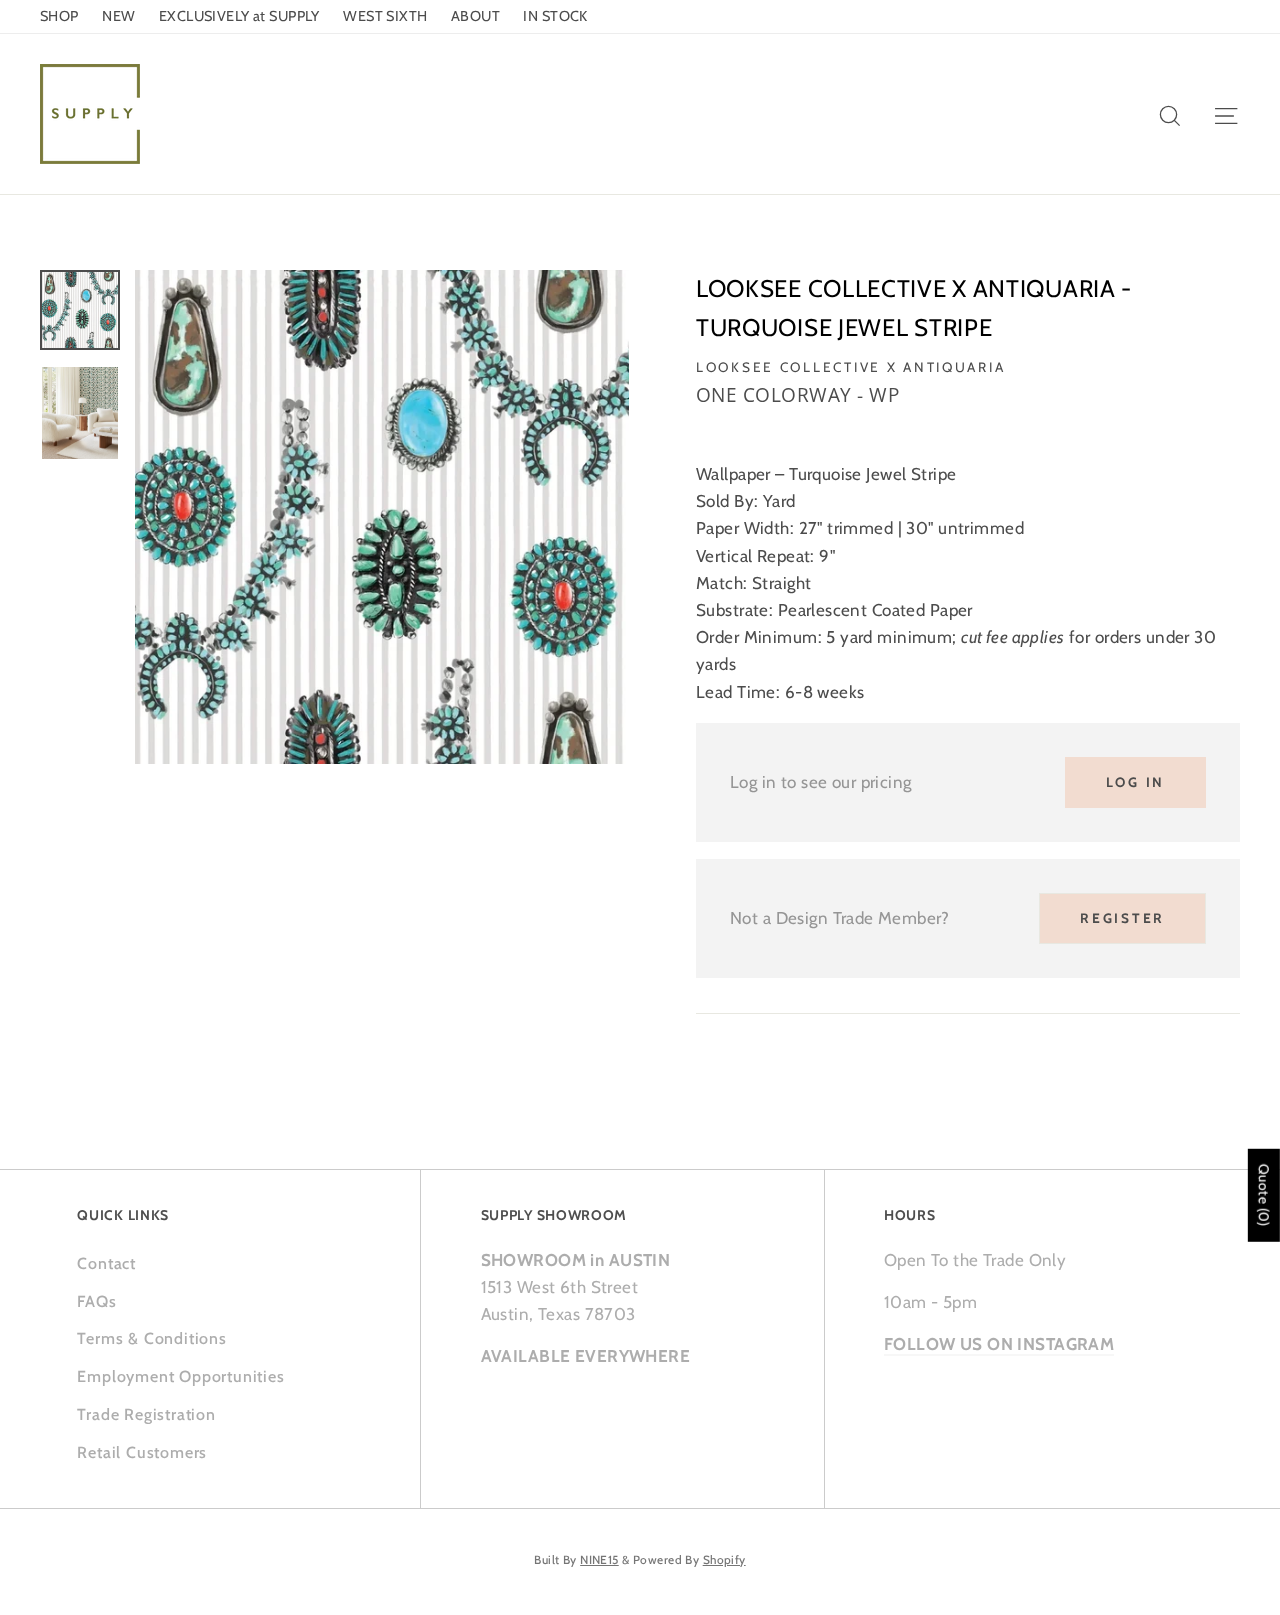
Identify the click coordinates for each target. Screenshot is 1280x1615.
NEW (118, 16)
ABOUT (475, 16)
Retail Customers (142, 1452)
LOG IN (1135, 782)
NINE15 (599, 1560)
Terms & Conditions (151, 1338)
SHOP (59, 16)
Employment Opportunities (180, 1376)
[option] (382, 517)
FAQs (96, 1301)
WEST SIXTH (385, 16)
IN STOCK (555, 16)
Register (1122, 918)
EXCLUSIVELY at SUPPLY (239, 16)
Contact (106, 1263)
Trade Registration (146, 1414)
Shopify (724, 1560)
